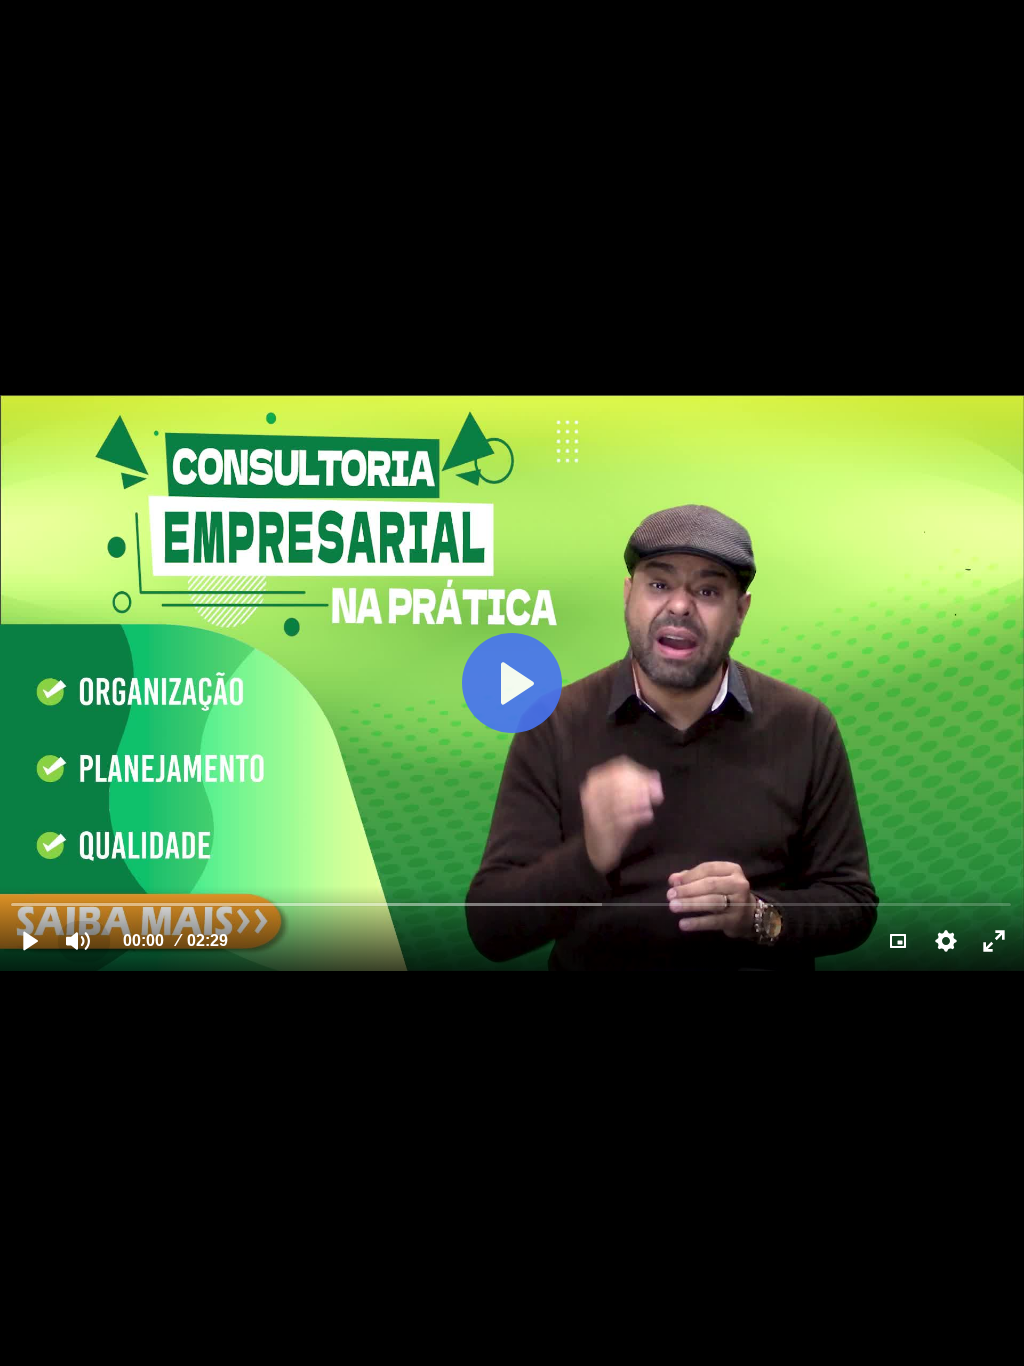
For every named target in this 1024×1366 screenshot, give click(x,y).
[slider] (511, 903)
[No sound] (78, 941)
